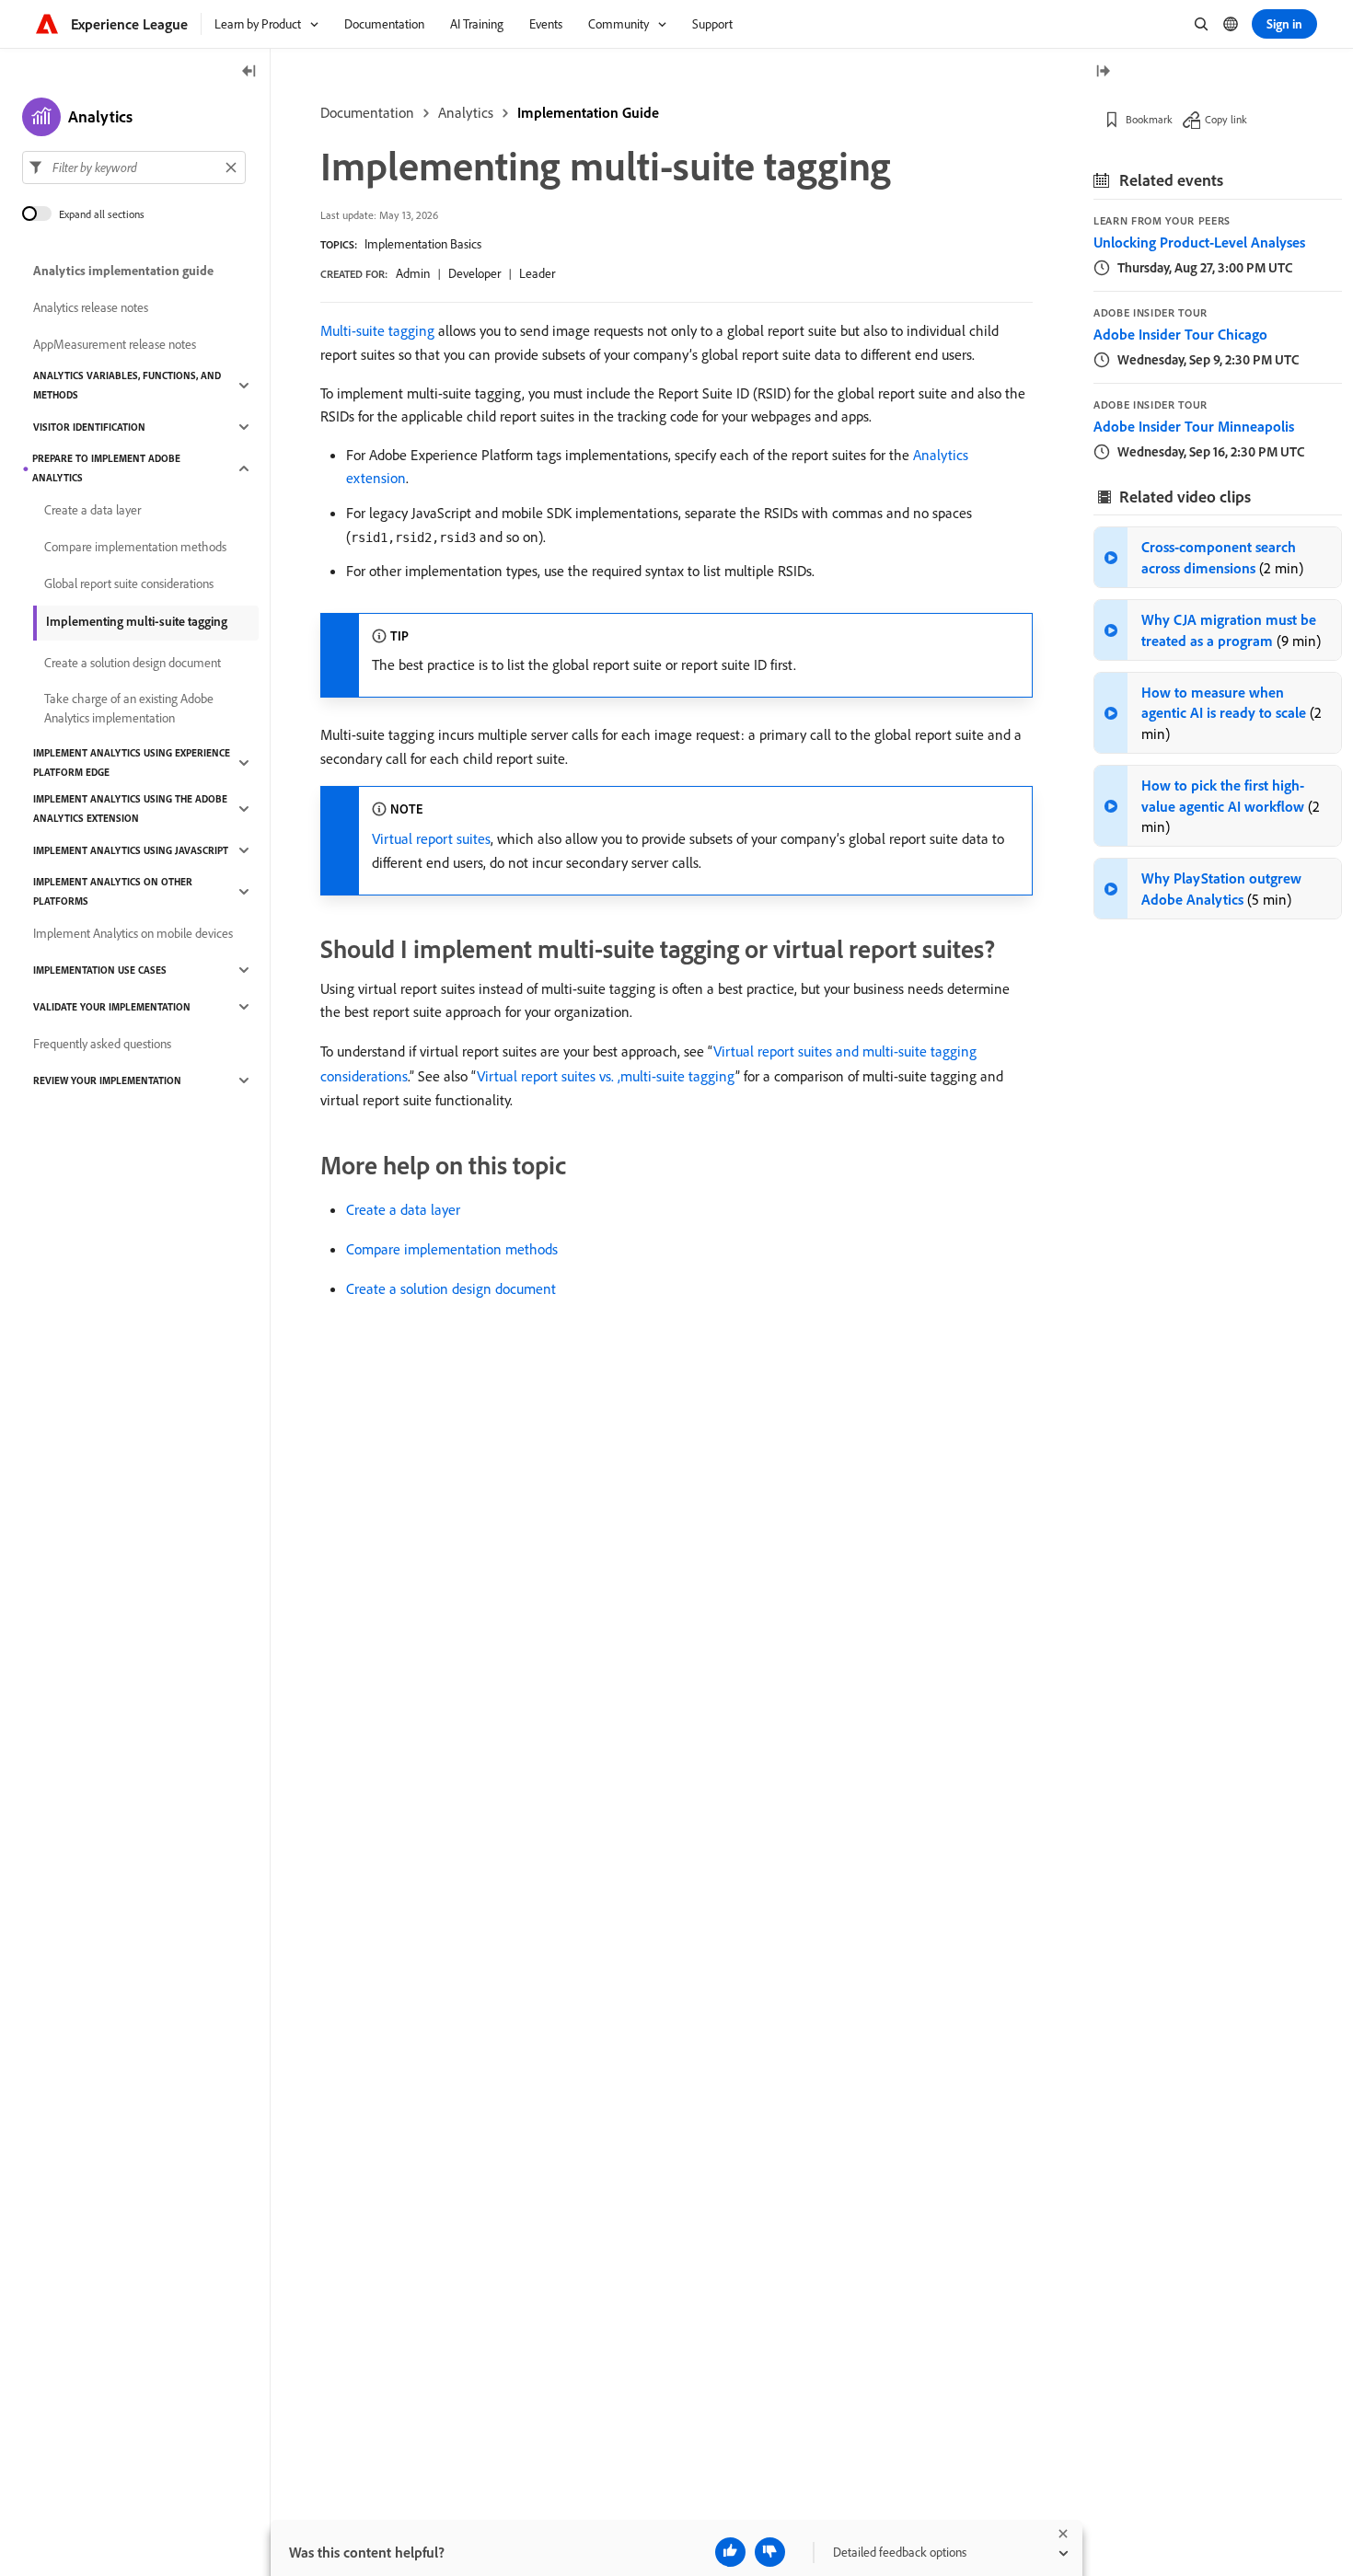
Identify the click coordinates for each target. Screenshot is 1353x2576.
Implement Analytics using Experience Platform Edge (132, 762)
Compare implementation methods (452, 1249)
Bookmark (1149, 119)
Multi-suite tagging (377, 330)
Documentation (367, 112)
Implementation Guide (588, 112)
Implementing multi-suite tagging (137, 621)
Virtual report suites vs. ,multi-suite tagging (606, 1076)
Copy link (1226, 119)
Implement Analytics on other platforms (113, 891)
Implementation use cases (100, 970)
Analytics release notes (91, 307)
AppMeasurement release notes (115, 344)
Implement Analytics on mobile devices (133, 933)
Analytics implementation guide (123, 271)
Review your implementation (107, 1080)
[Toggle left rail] (249, 72)
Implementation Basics (423, 244)
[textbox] (134, 167)
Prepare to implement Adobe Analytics (106, 468)
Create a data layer (403, 1209)
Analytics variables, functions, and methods (127, 385)
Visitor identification (89, 427)
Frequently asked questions (102, 1044)
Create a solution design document (451, 1288)
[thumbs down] (770, 2552)
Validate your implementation (112, 1007)
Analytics (466, 112)
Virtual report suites (431, 838)
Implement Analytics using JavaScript (131, 850)
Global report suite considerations (129, 583)
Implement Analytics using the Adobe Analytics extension (130, 809)
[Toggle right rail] (1103, 72)
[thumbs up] (730, 2552)
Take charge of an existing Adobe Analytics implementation (129, 708)
